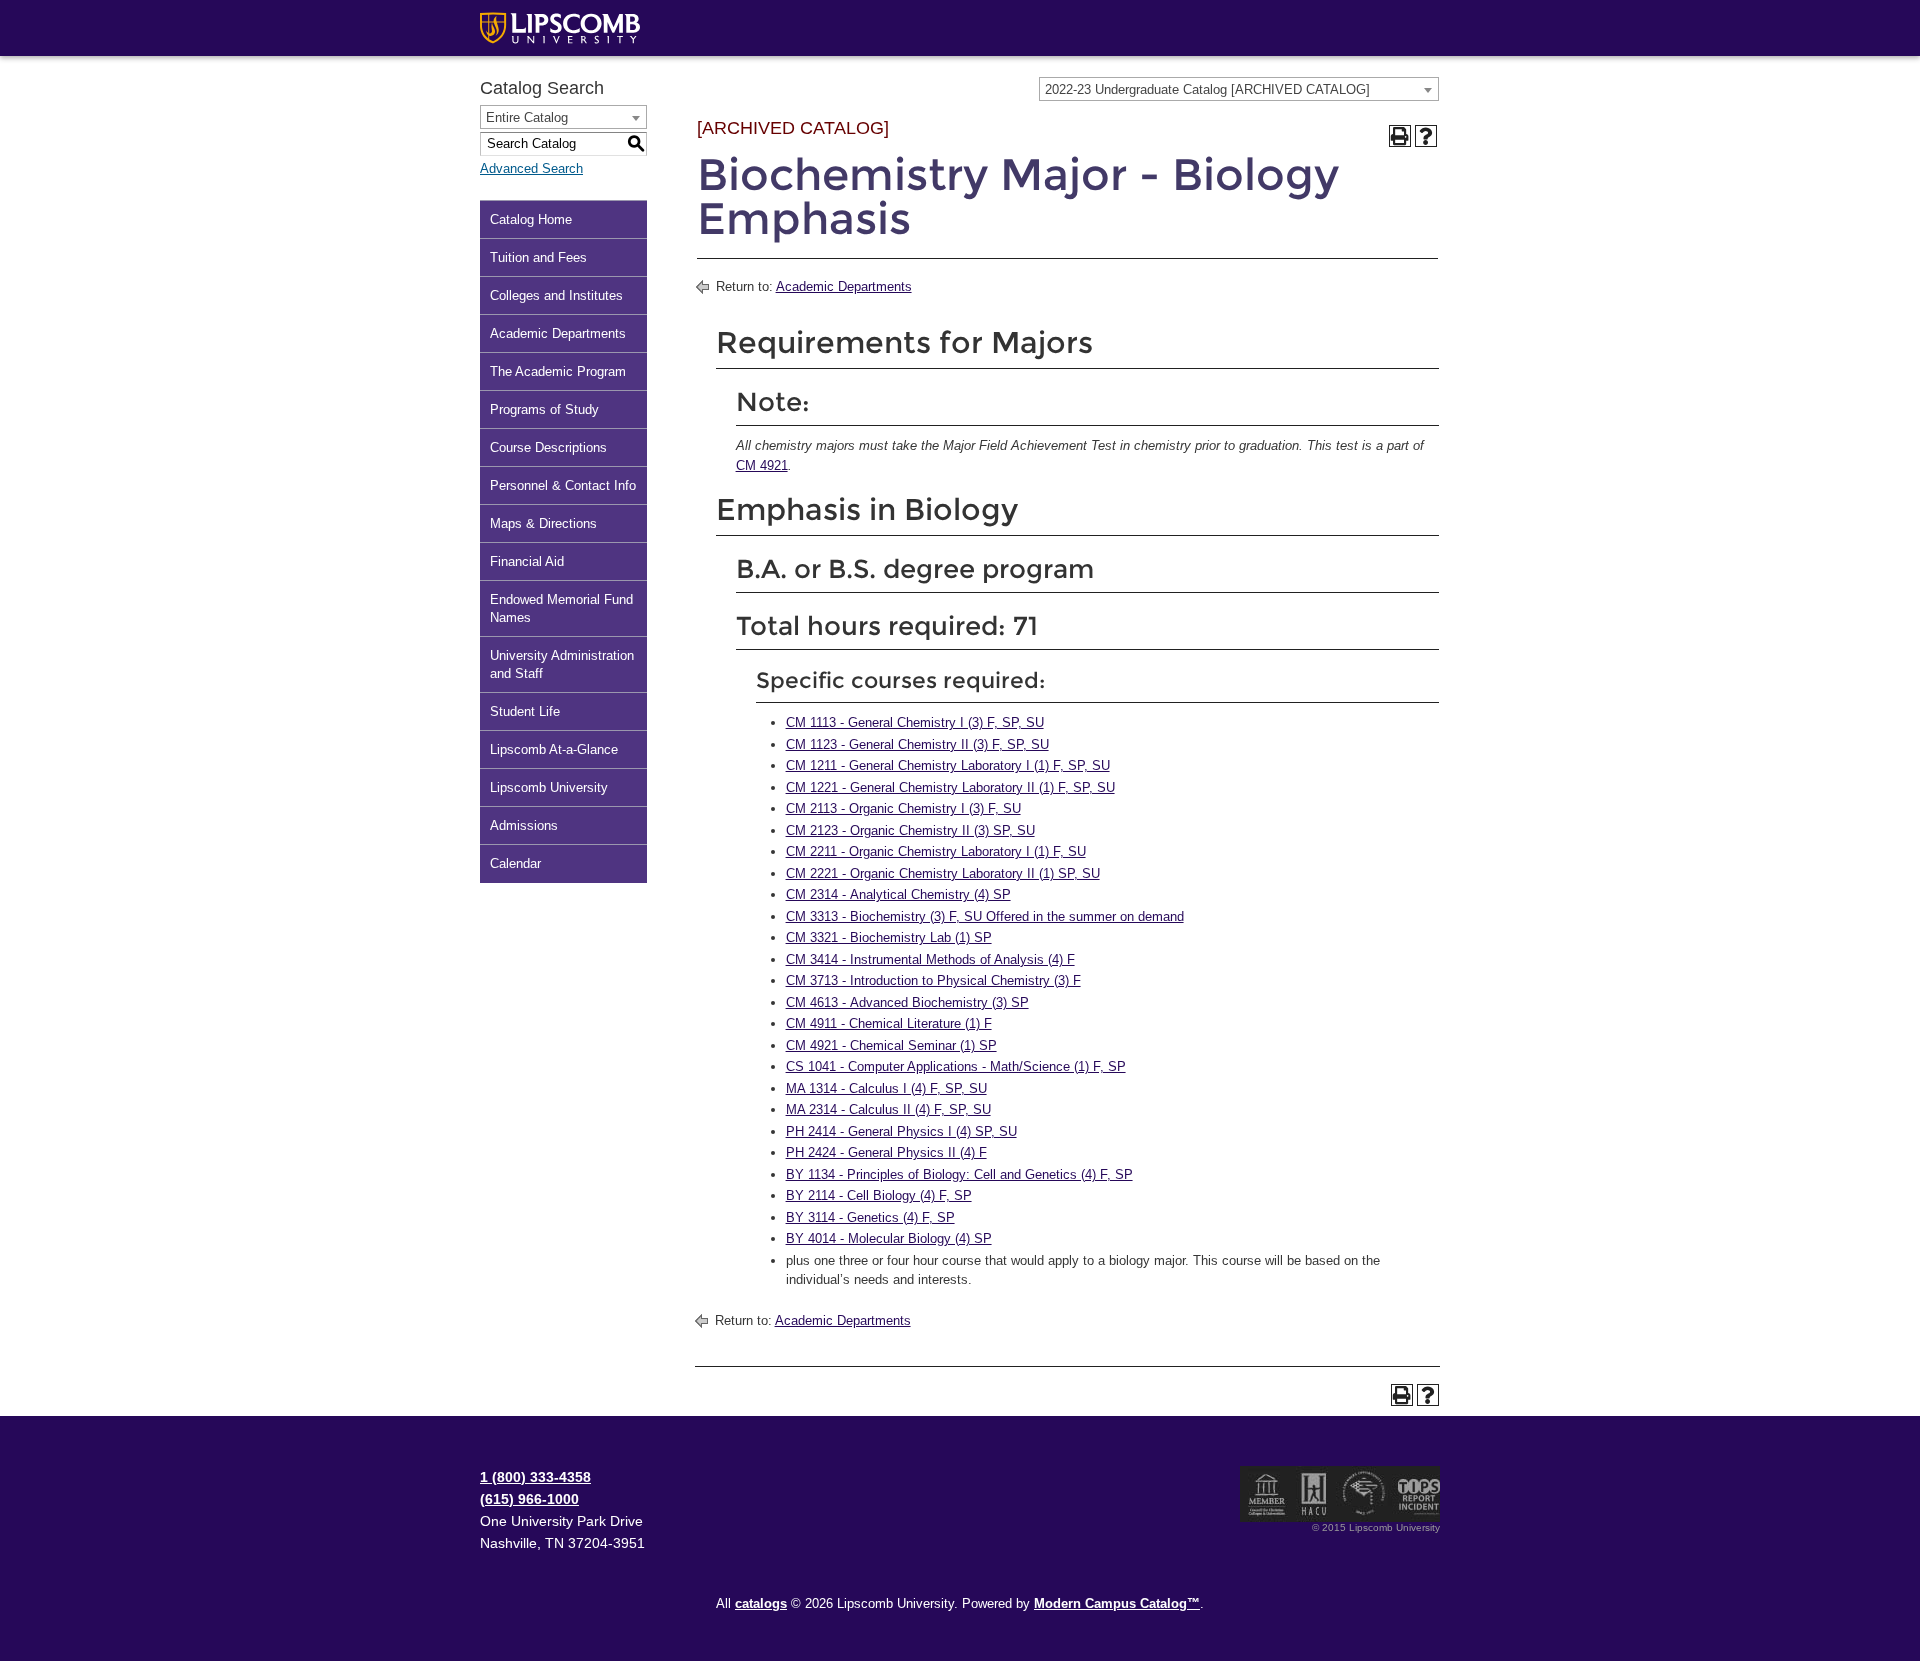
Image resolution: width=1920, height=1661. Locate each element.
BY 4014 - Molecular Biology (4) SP (889, 1238)
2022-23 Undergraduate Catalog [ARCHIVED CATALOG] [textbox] (1207, 89)
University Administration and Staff (562, 664)
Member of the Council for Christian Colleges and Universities (1267, 1494)
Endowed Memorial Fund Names (561, 608)
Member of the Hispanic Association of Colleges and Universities (1314, 1494)
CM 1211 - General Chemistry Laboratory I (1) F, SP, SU (948, 765)
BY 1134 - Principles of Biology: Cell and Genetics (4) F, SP (959, 1174)
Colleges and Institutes (556, 295)
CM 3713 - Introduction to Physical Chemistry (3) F (933, 980)
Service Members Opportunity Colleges (1364, 1494)
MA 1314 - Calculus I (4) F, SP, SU (886, 1088)
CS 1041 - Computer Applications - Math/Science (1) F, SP (956, 1066)
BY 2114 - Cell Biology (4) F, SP (879, 1195)
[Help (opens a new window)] (1426, 136)
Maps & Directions (543, 523)
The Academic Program (558, 371)
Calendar (515, 863)
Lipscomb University (549, 787)
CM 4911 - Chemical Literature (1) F (889, 1023)
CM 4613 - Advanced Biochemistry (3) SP (907, 1002)
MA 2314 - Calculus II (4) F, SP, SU (888, 1109)
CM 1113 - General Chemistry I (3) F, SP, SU (915, 722)
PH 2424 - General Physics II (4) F (886, 1152)
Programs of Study (544, 409)
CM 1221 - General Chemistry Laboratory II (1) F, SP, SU (950, 787)
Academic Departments (558, 333)
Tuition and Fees (538, 257)
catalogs (761, 1603)
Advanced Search (531, 168)
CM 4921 (762, 465)
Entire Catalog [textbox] (527, 117)
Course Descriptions (548, 447)
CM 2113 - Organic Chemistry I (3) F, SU (903, 808)
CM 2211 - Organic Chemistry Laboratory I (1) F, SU (936, 851)
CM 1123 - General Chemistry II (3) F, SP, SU (917, 744)
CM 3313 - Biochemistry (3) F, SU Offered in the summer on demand (985, 916)
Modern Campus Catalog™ (1117, 1603)
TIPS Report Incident (1417, 1494)
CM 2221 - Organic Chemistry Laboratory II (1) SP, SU (943, 873)
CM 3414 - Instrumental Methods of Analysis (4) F (930, 959)
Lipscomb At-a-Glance (554, 749)
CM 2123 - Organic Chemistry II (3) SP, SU (910, 830)
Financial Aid (527, 561)
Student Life (525, 711)
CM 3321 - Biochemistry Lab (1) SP (889, 937)
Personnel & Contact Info (563, 485)
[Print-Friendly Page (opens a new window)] (1400, 136)
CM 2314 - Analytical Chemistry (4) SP (898, 894)
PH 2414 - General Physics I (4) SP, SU (901, 1131)
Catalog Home (531, 219)
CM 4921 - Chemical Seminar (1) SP (891, 1045)
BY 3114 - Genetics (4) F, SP (870, 1217)
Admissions (524, 825)
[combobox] (1239, 89)
